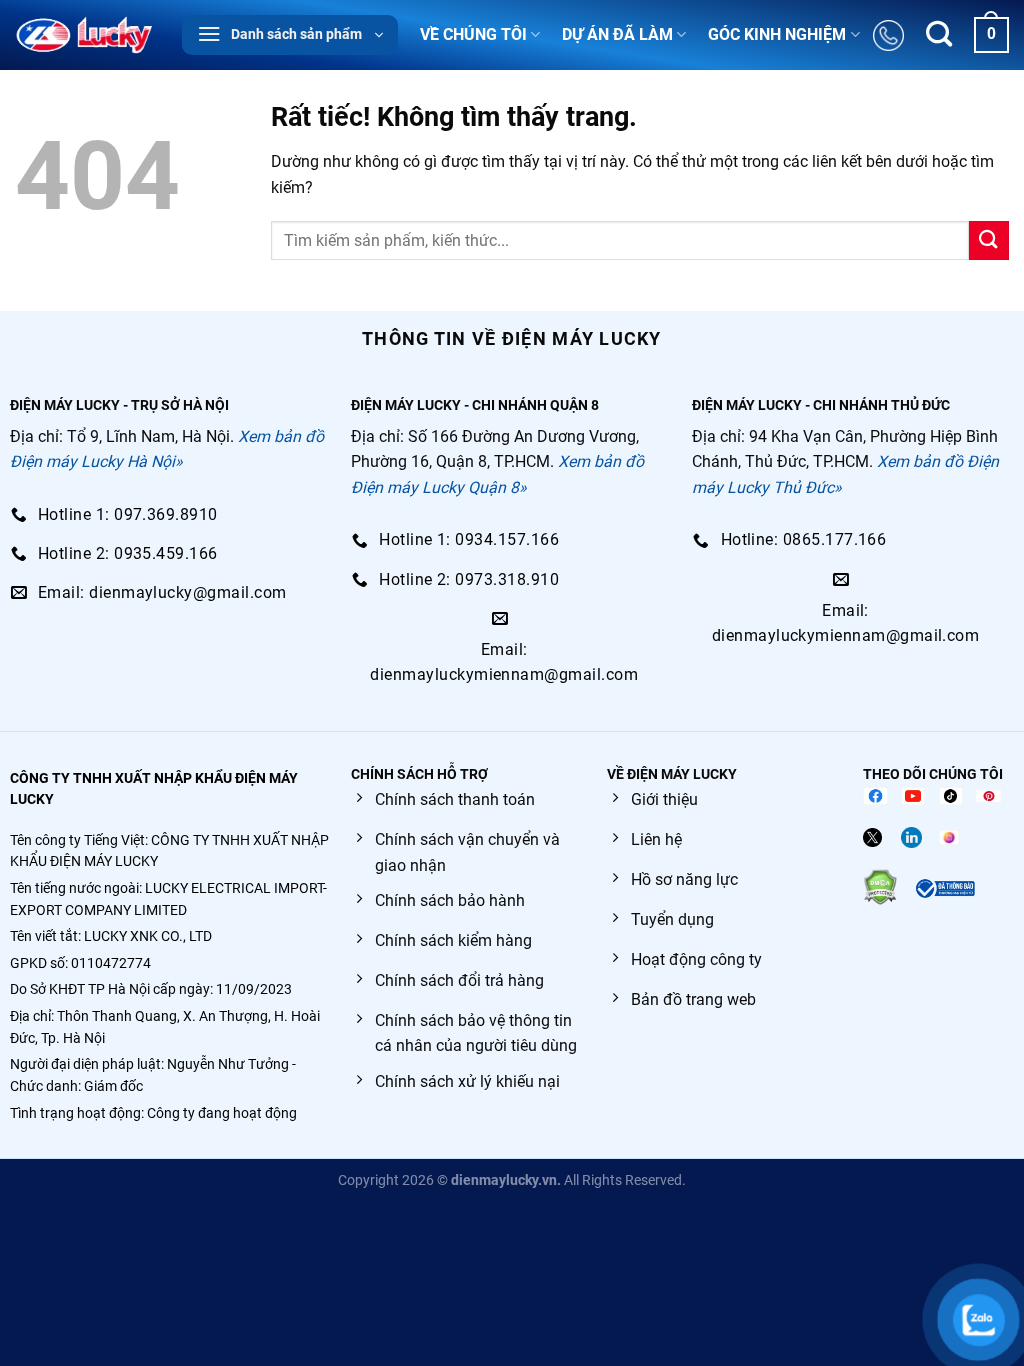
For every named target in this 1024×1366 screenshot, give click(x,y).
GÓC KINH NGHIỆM (777, 34)
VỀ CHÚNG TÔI (473, 34)
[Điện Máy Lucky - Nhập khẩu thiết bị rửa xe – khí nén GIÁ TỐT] (83, 35)
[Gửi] (989, 240)
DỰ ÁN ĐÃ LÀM (617, 34)
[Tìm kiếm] (939, 35)
